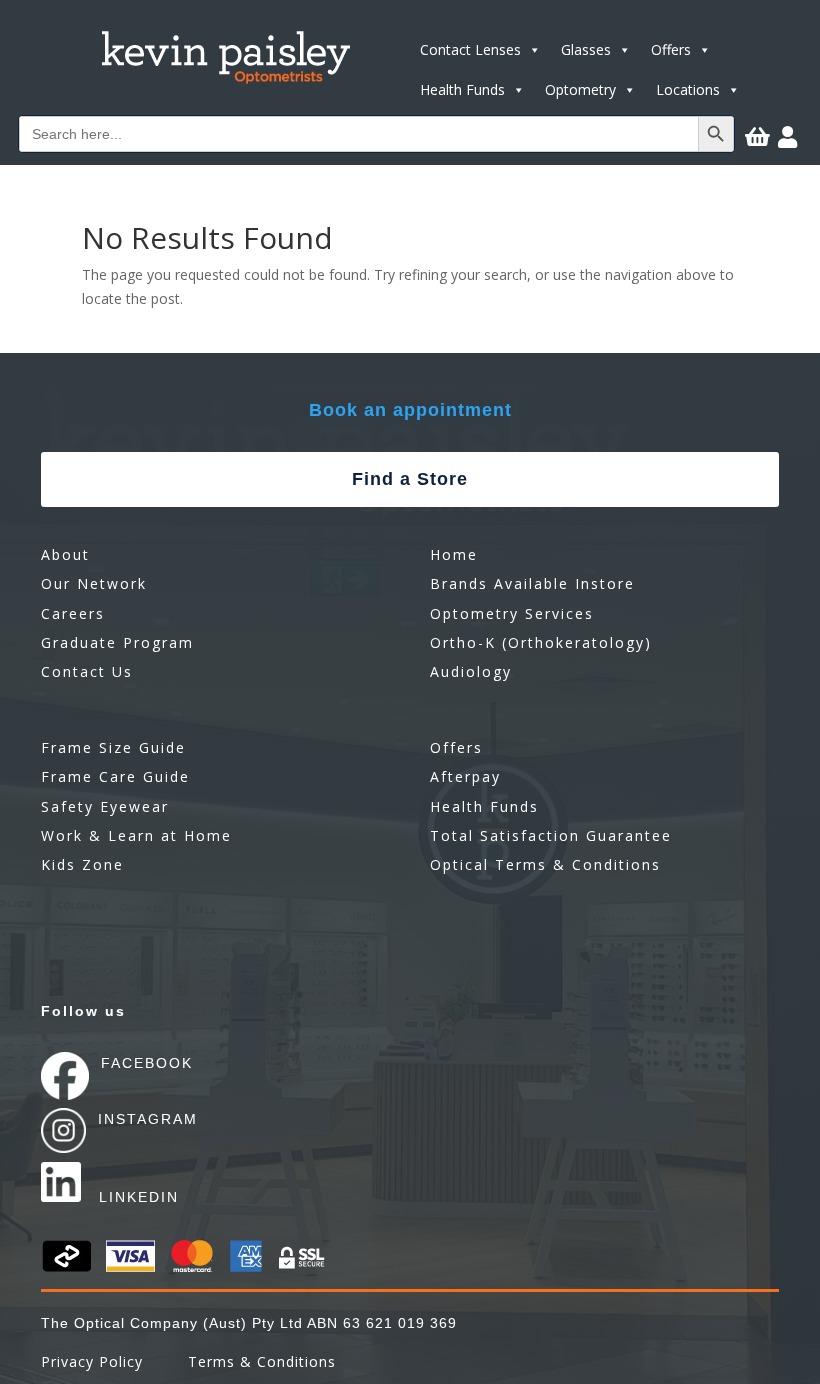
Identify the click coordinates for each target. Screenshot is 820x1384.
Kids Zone (82, 864)
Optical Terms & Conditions (545, 864)
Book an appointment (410, 410)
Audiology (471, 671)
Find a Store (410, 479)
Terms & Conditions (262, 1361)
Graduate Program (117, 642)
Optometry (580, 89)
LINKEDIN (139, 1197)
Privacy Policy (92, 1361)
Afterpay (465, 776)
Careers (73, 613)
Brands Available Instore (532, 583)
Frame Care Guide (115, 776)
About (65, 554)
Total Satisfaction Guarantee (551, 835)
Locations (688, 89)
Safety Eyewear (105, 806)
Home (454, 554)
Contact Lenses (470, 49)
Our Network (94, 583)
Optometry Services (512, 613)
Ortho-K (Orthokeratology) (541, 642)
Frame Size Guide (113, 747)
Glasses (586, 49)
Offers (671, 49)
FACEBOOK (147, 1063)
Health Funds (462, 89)
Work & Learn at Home (136, 835)
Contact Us (87, 671)
